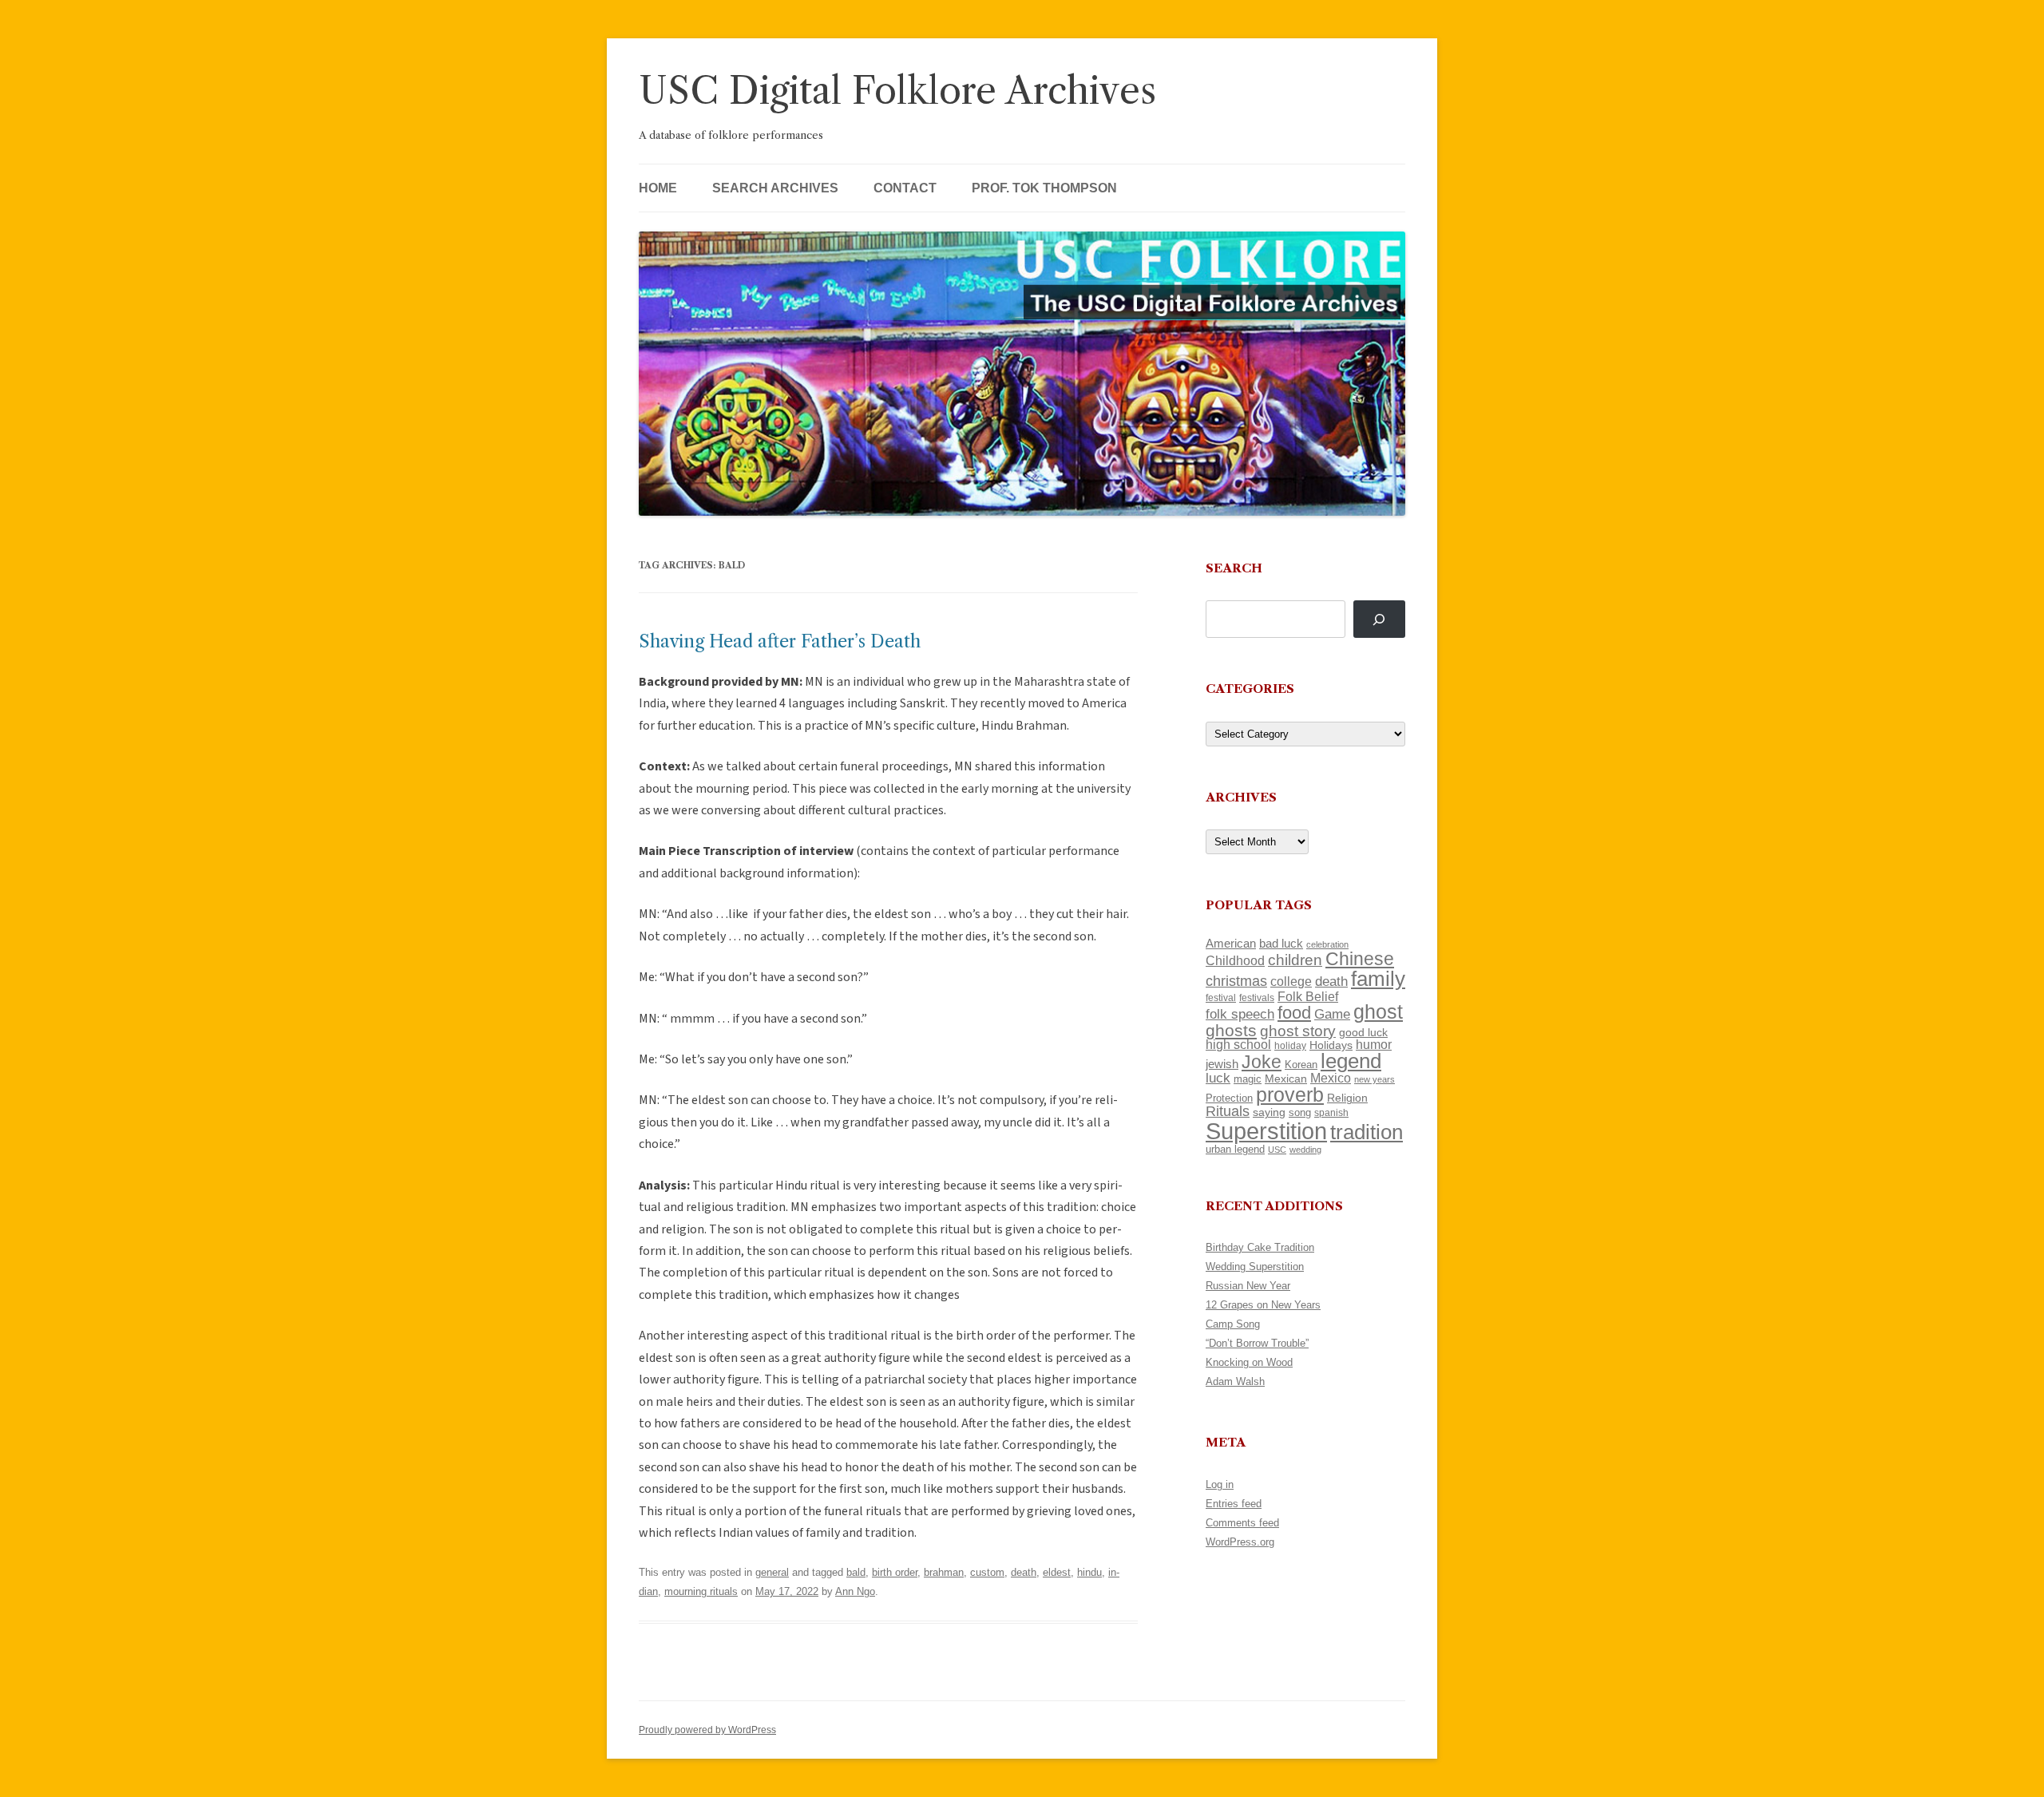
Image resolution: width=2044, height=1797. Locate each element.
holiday (1290, 1045)
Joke (1262, 1062)
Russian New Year (1248, 1286)
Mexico (1331, 1078)
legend (1351, 1061)
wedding (1305, 1150)
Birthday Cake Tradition (1260, 1247)
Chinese (1360, 959)
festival (1221, 998)
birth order (895, 1572)
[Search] (1379, 619)
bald (856, 1572)
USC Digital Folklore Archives (897, 91)
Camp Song (1233, 1324)
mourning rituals (701, 1591)
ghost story (1298, 1031)
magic (1248, 1079)
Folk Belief (1308, 996)
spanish (1331, 1113)
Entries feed (1234, 1504)
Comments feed (1242, 1523)
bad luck (1281, 944)
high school (1238, 1045)
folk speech (1240, 1014)
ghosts (1231, 1030)
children (1295, 960)
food (1294, 1013)
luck (1218, 1078)
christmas (1236, 981)
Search (1234, 568)
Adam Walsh (1235, 1381)
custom (987, 1572)
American (1231, 944)
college (1291, 982)
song (1300, 1112)
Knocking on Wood (1249, 1362)
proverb (1290, 1094)
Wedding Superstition (1255, 1267)
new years (1375, 1079)
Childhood (1235, 960)
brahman (944, 1572)
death (1024, 1572)
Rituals (1228, 1111)
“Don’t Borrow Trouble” (1257, 1343)
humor (1374, 1045)
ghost (1378, 1012)
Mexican (1286, 1079)
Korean (1301, 1065)
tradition (1367, 1132)
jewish (1222, 1064)
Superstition (1266, 1131)
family (1378, 979)
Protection (1229, 1098)
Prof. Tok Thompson (1044, 188)
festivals (1257, 998)
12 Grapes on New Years (1263, 1305)
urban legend (1235, 1149)
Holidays (1331, 1045)
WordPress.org (1240, 1542)
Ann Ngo (855, 1591)
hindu (1089, 1572)
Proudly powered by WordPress (707, 1730)
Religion (1347, 1098)
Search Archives (775, 188)
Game (1332, 1014)
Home (658, 188)
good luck (1363, 1032)
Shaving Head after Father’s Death (780, 641)
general (772, 1572)
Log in (1220, 1484)
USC (1277, 1150)
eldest (1057, 1572)
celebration (1327, 944)
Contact (905, 188)
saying (1269, 1112)
